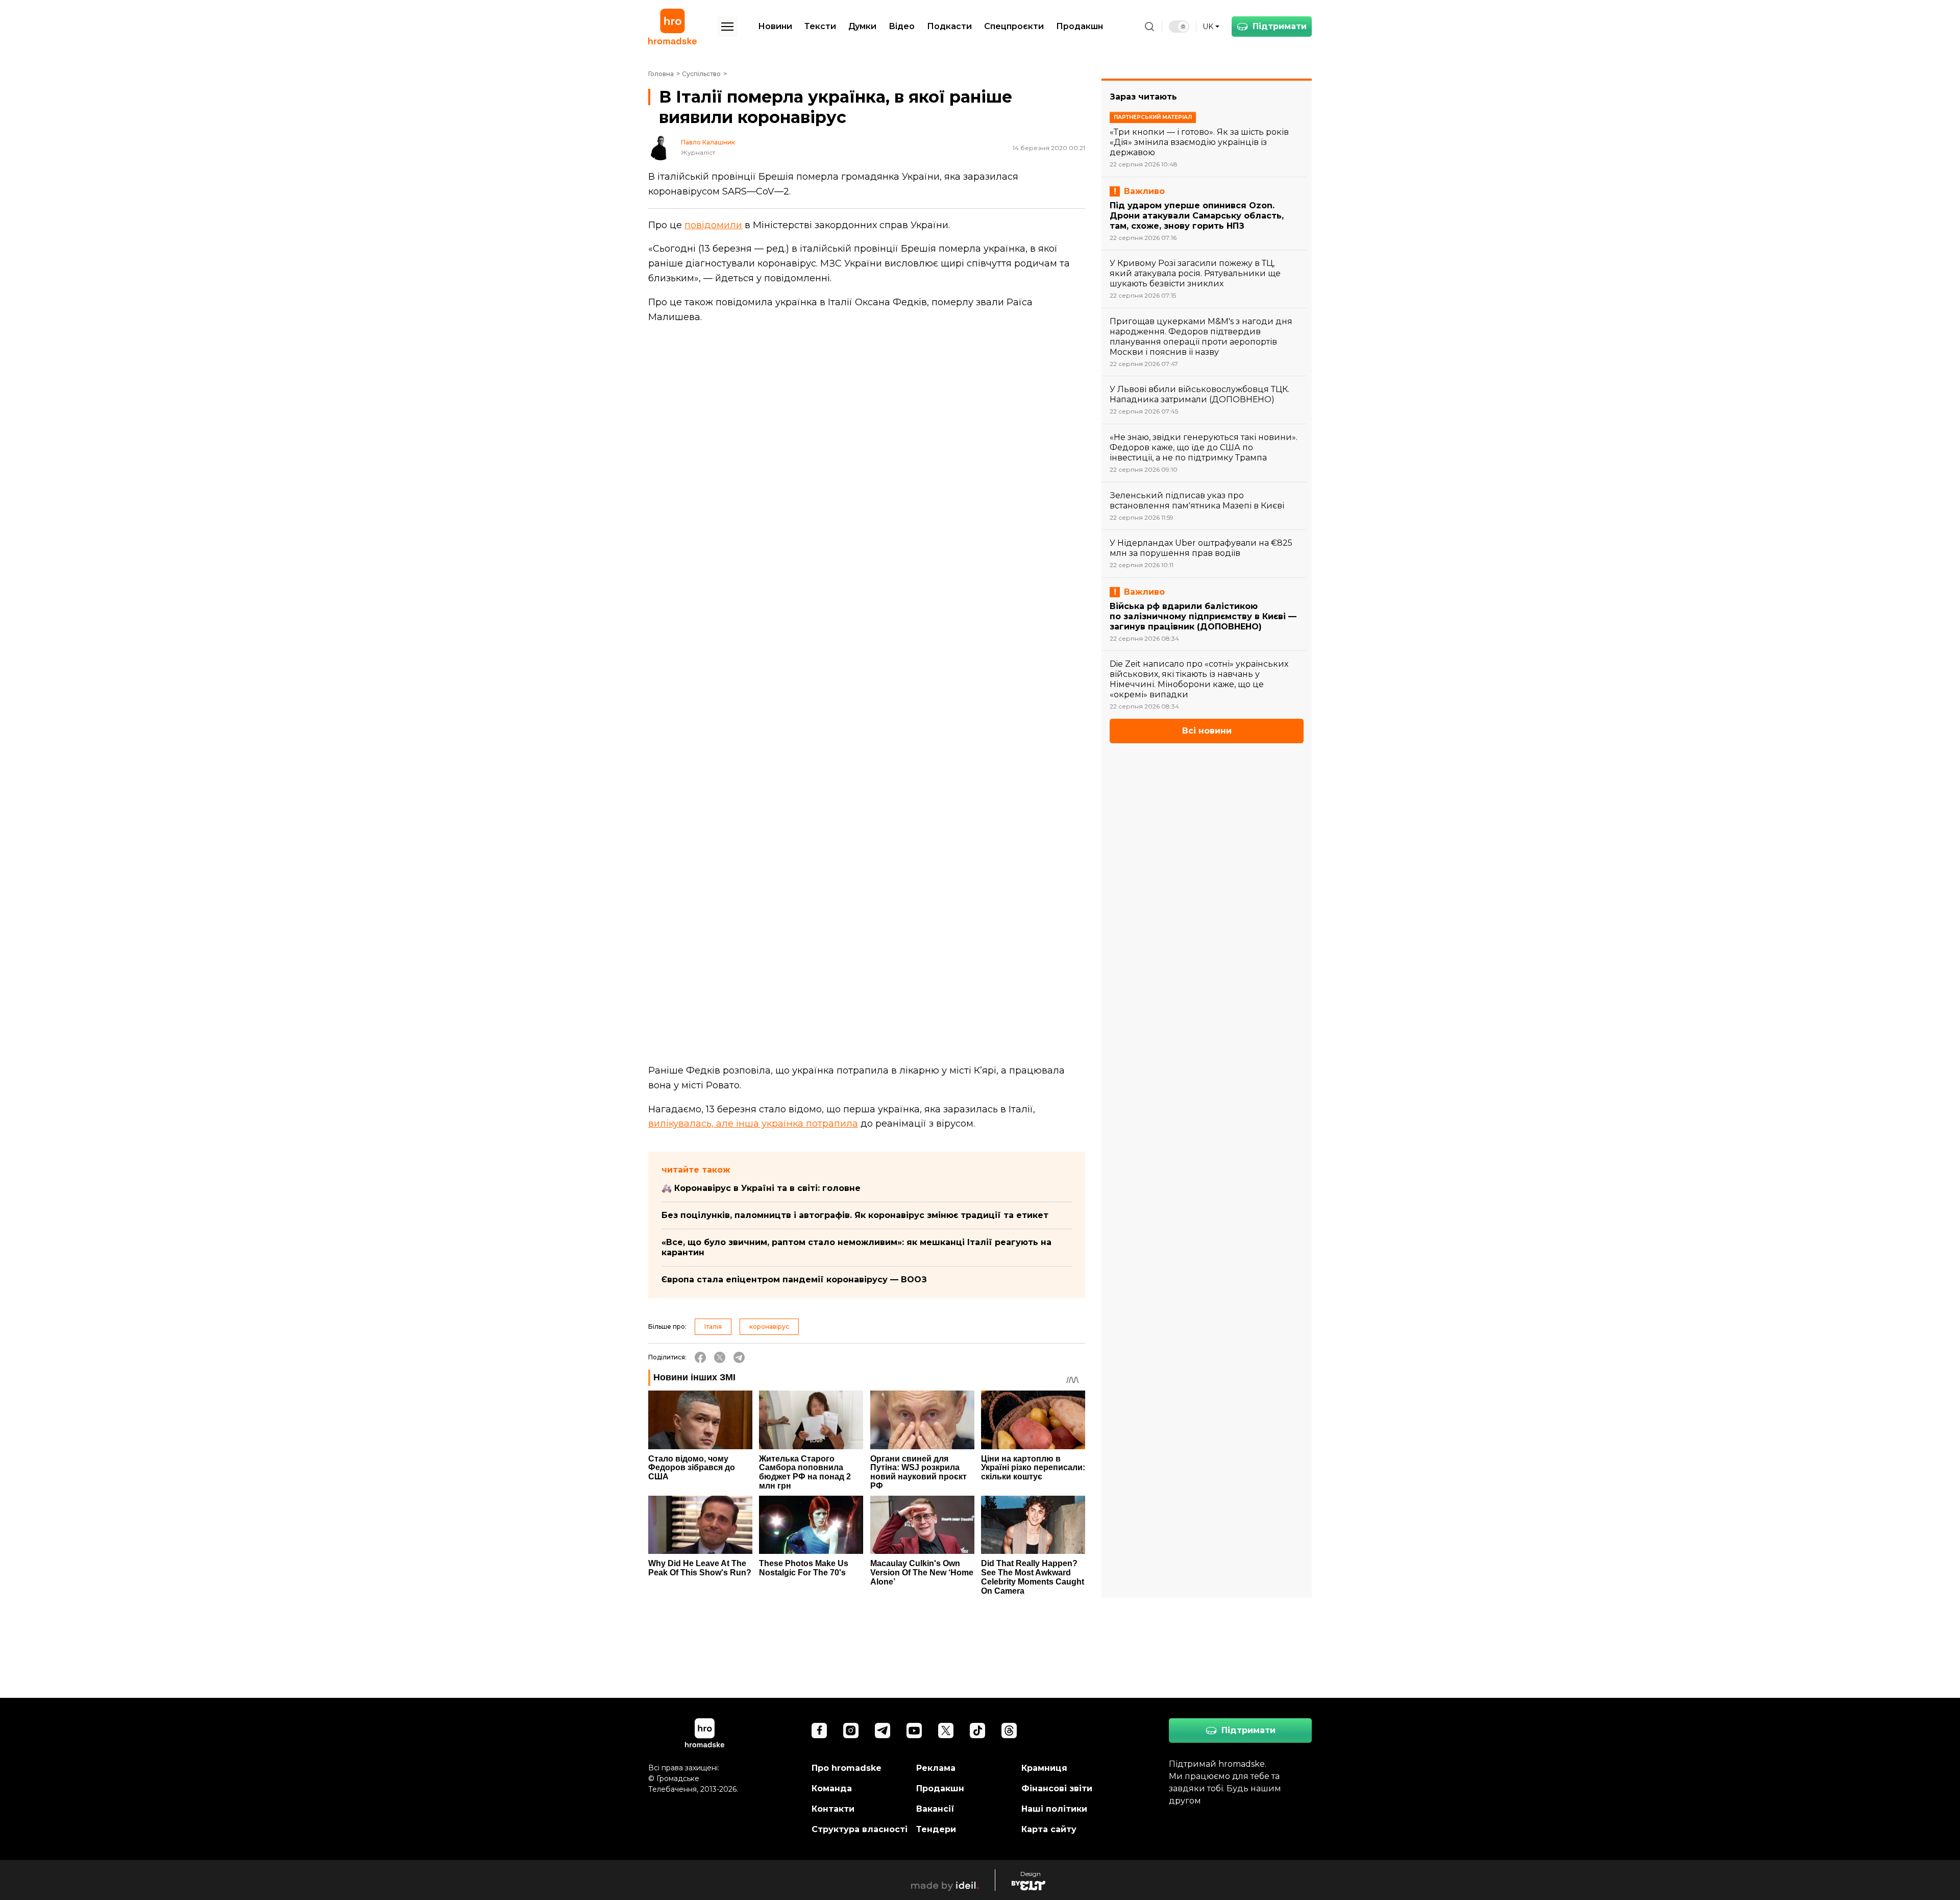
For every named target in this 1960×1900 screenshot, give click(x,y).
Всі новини (1207, 731)
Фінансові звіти (1057, 1788)
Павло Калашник (708, 142)
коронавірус (769, 1326)
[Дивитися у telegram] (883, 1731)
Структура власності (860, 1829)
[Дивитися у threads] (1009, 1731)
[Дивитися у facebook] (819, 1731)
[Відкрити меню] (727, 27)
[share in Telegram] (739, 1357)
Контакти (833, 1809)
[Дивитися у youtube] (914, 1731)
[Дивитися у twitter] (946, 1731)
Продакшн (1080, 26)
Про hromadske (847, 1768)
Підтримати (1280, 26)
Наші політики (1054, 1809)
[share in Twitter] (720, 1357)
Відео (902, 26)
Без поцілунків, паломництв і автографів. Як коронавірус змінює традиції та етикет (855, 1215)
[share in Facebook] (700, 1357)
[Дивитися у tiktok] (977, 1731)
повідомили (713, 225)
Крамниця (1044, 1768)
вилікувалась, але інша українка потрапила (753, 1124)
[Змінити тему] (1179, 27)
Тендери (936, 1829)
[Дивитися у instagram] (851, 1731)
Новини (775, 26)
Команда (832, 1788)
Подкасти (949, 26)
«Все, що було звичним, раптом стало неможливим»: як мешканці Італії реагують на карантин (856, 1247)
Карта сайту (1049, 1829)
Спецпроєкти (1014, 26)
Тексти (820, 26)
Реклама (936, 1768)
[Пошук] (1149, 27)
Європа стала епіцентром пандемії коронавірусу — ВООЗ (794, 1280)
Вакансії (935, 1809)
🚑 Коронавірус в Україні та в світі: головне (761, 1188)
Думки (862, 26)
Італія (713, 1326)
